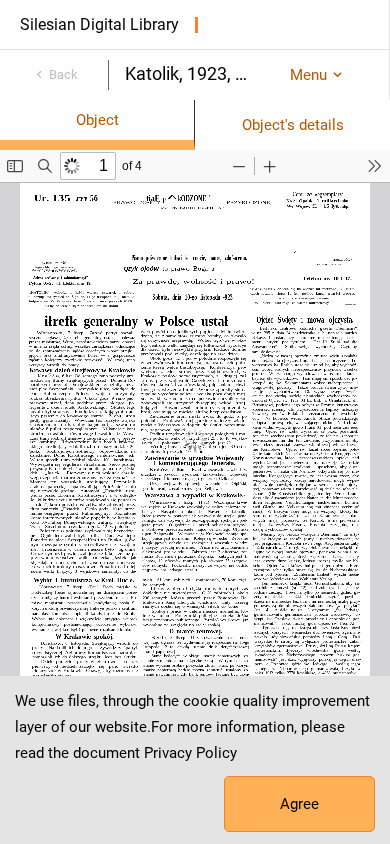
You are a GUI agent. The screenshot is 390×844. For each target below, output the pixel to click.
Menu (308, 75)
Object (97, 120)
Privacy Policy (190, 753)
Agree (299, 804)
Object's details (293, 125)
